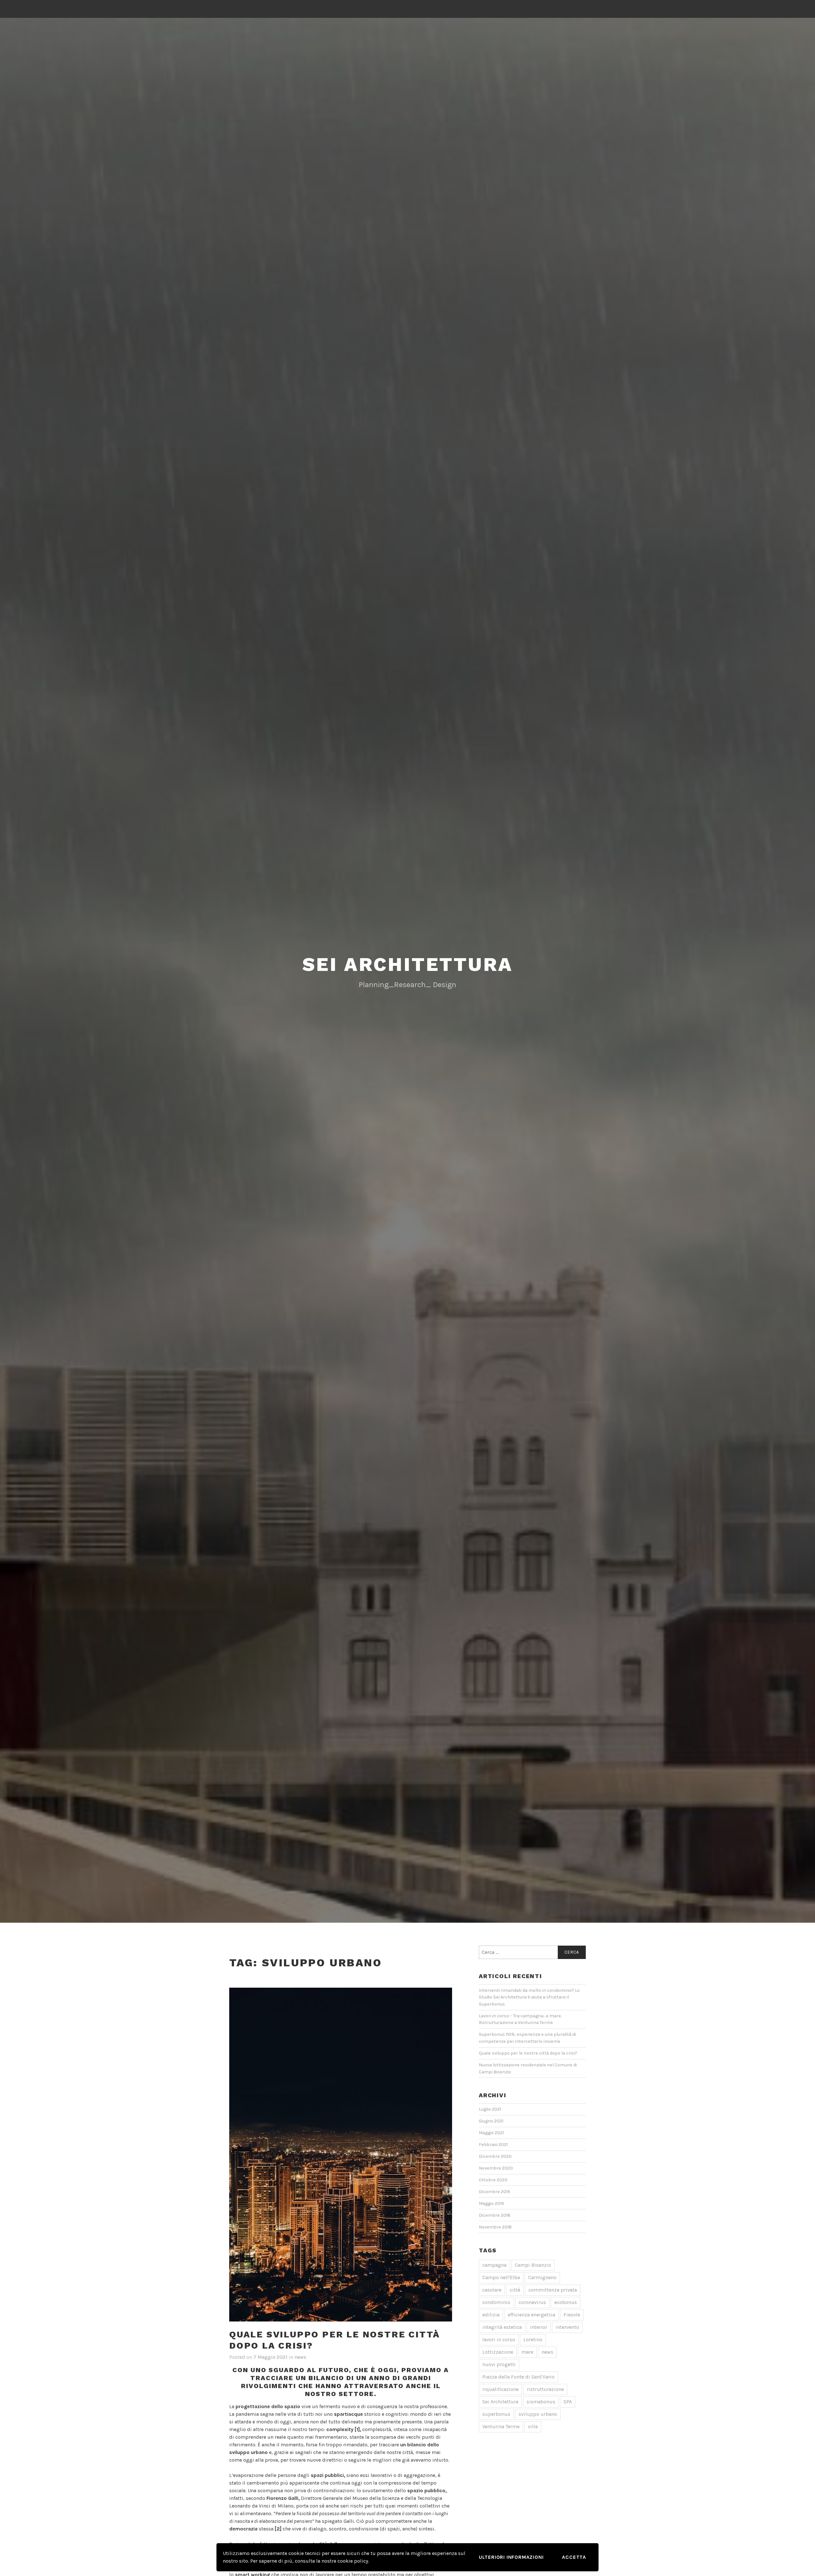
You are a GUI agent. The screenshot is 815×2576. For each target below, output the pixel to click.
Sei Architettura (500, 2402)
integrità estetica (502, 2327)
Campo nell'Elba (501, 2277)
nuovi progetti (499, 2364)
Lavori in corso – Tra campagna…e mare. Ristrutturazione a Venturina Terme (520, 2019)
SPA (568, 2402)
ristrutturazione (545, 2389)
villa (533, 2426)
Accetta (574, 2557)
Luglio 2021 (490, 2109)
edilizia (491, 2315)
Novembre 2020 (496, 2168)
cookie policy (353, 2561)
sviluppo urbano (538, 2414)
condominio (496, 2302)
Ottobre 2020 (493, 2180)
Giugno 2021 (491, 2121)
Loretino (533, 2339)
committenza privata (553, 2290)
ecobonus (566, 2302)
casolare (492, 2290)
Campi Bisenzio (533, 2265)
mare (527, 2352)
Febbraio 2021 (493, 2145)
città (515, 2290)
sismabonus (541, 2402)
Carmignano (542, 2277)
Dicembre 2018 (495, 2215)
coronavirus (532, 2302)
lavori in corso (499, 2339)
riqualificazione (500, 2389)
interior (539, 2327)
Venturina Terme (501, 2426)
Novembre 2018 (495, 2227)
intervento (567, 2327)
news (300, 2357)
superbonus (496, 2414)
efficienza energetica (532, 2315)
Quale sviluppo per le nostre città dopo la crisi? (528, 2053)
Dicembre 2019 (494, 2192)
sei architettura (408, 964)
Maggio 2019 (491, 2203)
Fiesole (572, 2315)
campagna (494, 2265)
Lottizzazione (498, 2352)
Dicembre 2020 (495, 2156)
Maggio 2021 (491, 2133)
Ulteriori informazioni (511, 2557)
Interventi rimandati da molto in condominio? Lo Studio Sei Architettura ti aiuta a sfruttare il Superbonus (529, 1997)
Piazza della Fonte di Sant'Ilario (518, 2377)
